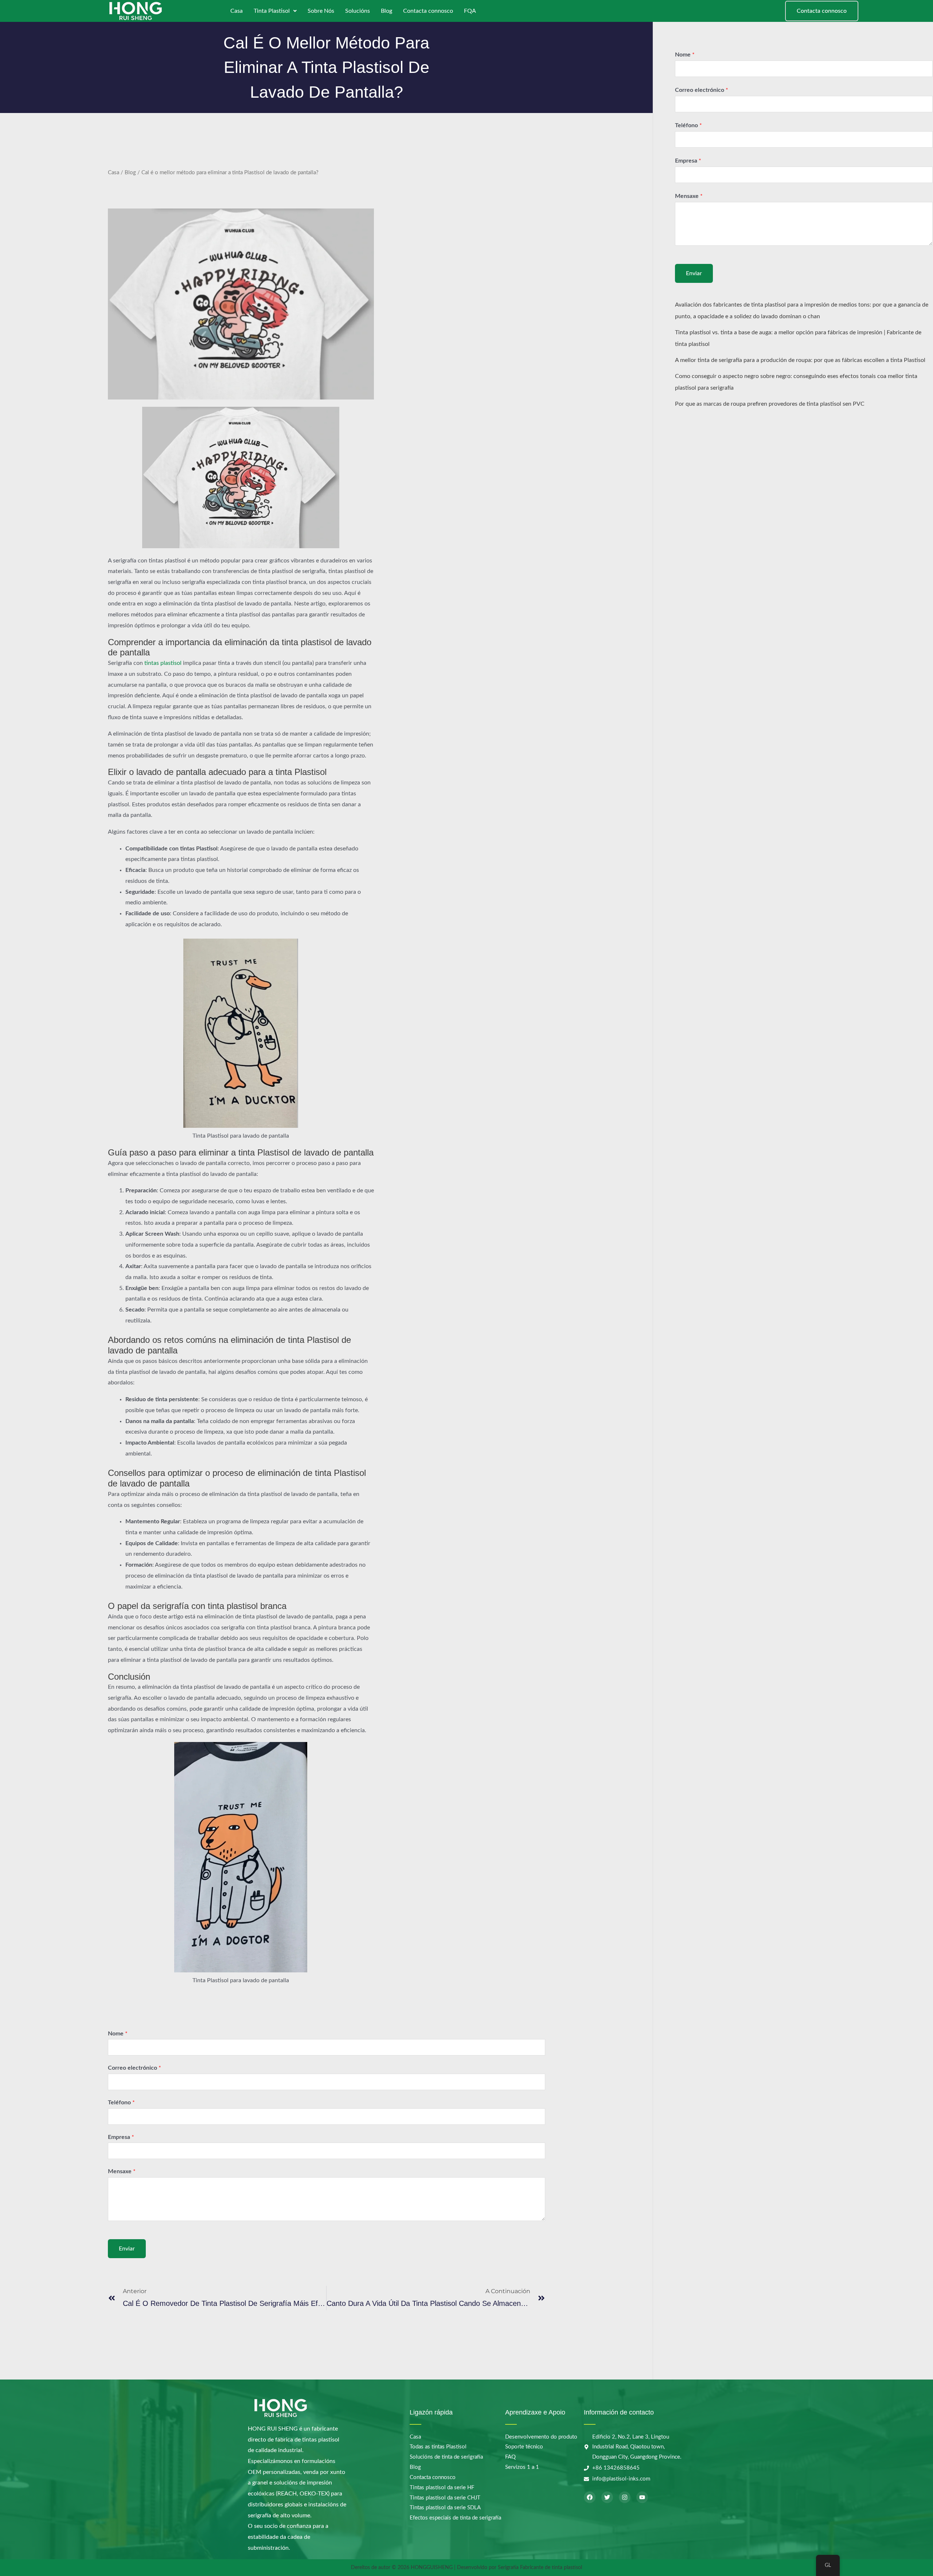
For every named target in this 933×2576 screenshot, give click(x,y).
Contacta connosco (428, 11)
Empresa (121, 2137)
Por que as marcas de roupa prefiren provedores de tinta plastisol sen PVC (770, 404)
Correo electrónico (134, 2068)
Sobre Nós (321, 11)
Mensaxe (122, 2171)
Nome (118, 2034)
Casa (237, 11)
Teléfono (121, 2103)
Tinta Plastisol (272, 11)
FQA (470, 11)
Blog (387, 11)
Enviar (127, 2249)
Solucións (358, 11)
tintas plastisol (163, 663)
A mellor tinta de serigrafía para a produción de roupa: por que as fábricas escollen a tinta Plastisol (800, 361)
